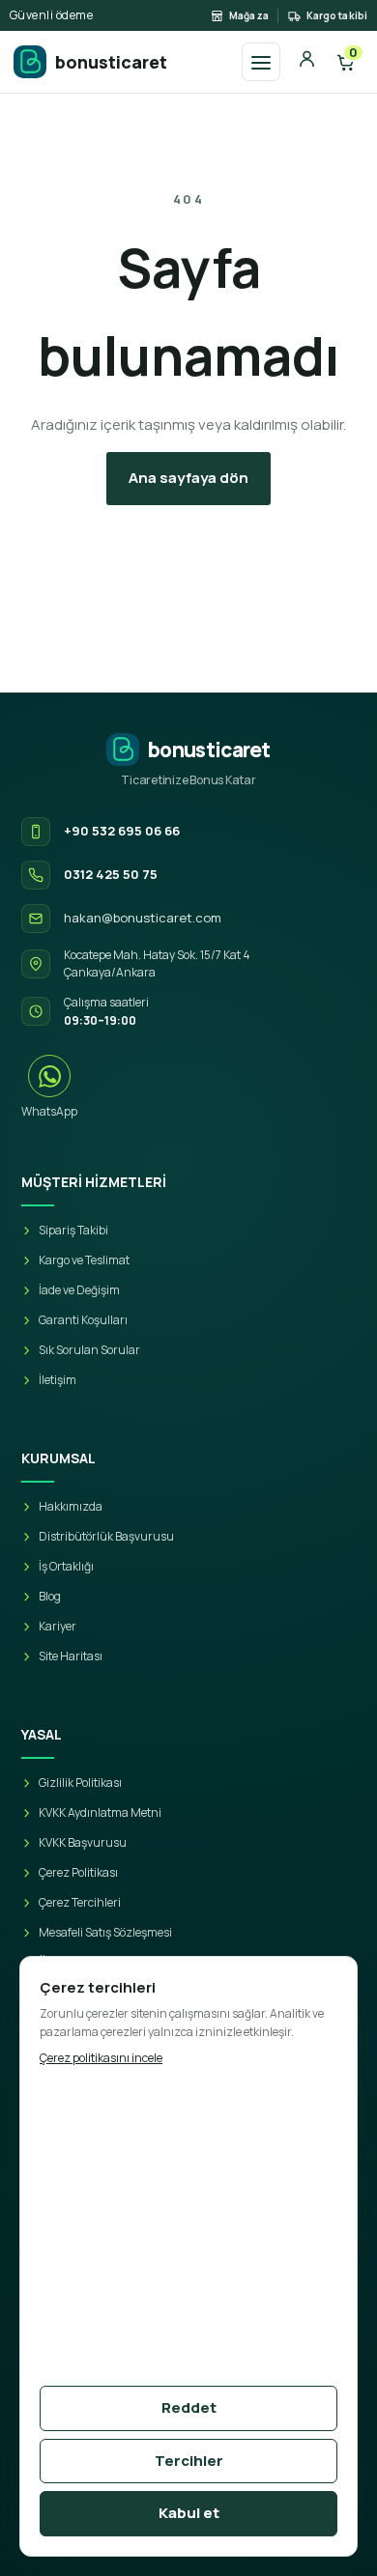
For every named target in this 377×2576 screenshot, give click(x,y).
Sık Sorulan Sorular (89, 1350)
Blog (50, 1596)
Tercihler (189, 2461)
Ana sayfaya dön (188, 478)
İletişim (58, 1380)
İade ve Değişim (79, 1290)
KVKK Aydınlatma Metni (100, 1812)
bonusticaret (111, 62)
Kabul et (189, 2513)
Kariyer (58, 1626)
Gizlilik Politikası (80, 1783)
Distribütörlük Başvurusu (106, 1536)
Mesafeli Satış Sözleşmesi (105, 1932)
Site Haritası (71, 1656)
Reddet (189, 2407)
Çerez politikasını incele (101, 2058)
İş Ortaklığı (66, 1566)
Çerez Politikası (78, 1872)
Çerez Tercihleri (80, 1902)
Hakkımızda (71, 1506)
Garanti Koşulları (83, 1320)
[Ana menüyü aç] (261, 62)
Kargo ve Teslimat (84, 1260)
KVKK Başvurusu (83, 1842)
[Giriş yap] (306, 62)
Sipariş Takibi (73, 1230)
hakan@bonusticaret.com (143, 918)
